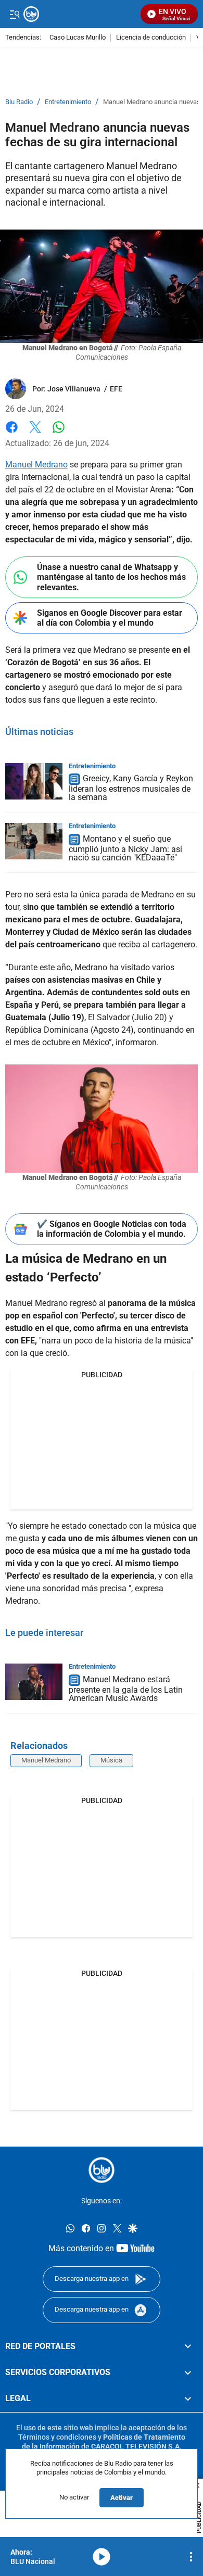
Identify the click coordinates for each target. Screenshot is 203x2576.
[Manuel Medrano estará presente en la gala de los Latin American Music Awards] (34, 1682)
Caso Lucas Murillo (78, 38)
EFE (116, 389)
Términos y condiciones (57, 2437)
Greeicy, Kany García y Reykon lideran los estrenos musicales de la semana (131, 788)
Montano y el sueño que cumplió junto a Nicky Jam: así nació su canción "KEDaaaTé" (125, 848)
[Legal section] (188, 2399)
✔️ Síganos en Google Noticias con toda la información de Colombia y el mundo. (112, 1229)
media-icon (102, 2557)
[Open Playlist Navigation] (191, 2557)
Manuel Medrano (36, 465)
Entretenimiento (68, 102)
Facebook (12, 433)
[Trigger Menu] (14, 14)
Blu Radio (19, 102)
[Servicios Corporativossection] (188, 2372)
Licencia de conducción (151, 38)
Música (111, 1760)
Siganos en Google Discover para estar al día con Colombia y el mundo (110, 618)
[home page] (102, 2170)
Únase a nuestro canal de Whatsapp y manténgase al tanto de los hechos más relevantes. (111, 577)
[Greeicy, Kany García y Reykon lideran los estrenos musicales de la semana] (34, 781)
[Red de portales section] (188, 2346)
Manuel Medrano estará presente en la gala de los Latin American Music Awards (126, 1689)
